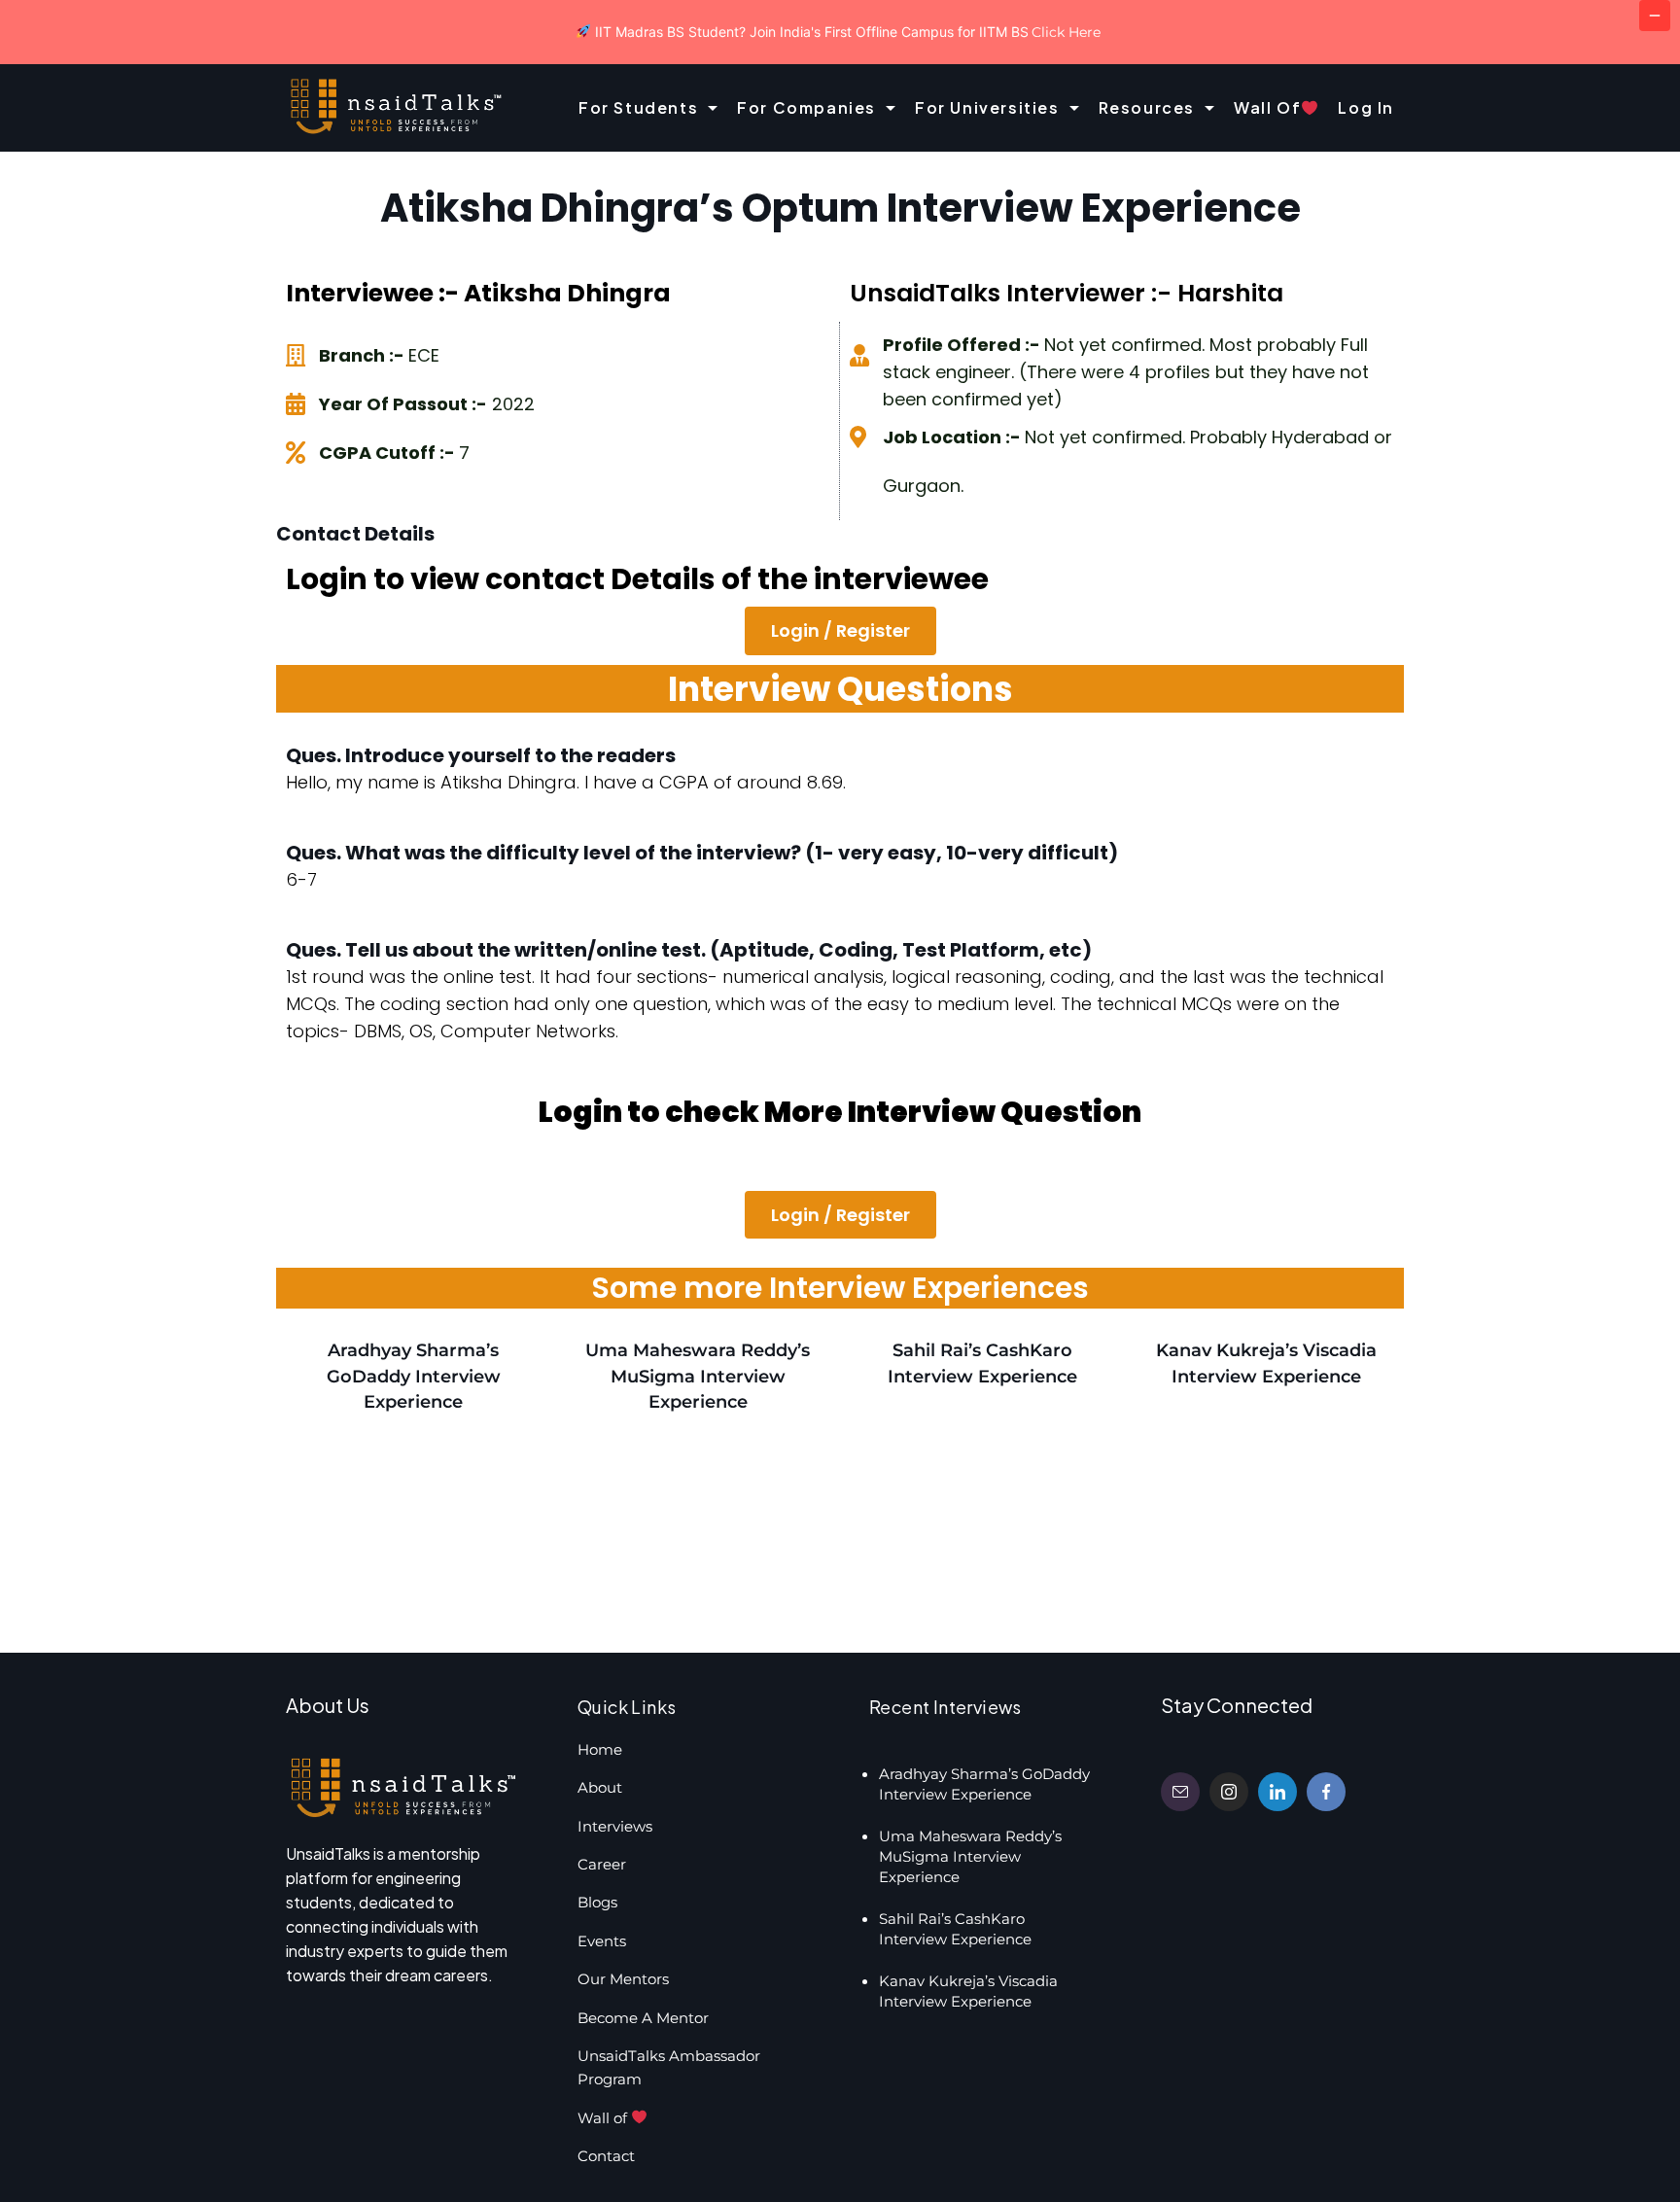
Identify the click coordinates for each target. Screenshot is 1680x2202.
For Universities (987, 107)
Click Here (1066, 32)
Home (600, 1749)
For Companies (806, 107)
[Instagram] (1229, 1792)
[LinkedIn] (1277, 1792)
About (600, 1787)
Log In (1366, 107)
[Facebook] (1326, 1792)
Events (602, 1941)
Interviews (615, 1826)
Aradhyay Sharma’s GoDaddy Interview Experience (414, 1376)
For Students (638, 107)
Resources (1147, 107)
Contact (606, 2156)
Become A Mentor (643, 2018)
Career (602, 1864)
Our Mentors (623, 1979)
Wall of (1267, 107)
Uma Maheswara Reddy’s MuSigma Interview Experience (698, 1376)
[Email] (1180, 1792)
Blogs (597, 1902)
